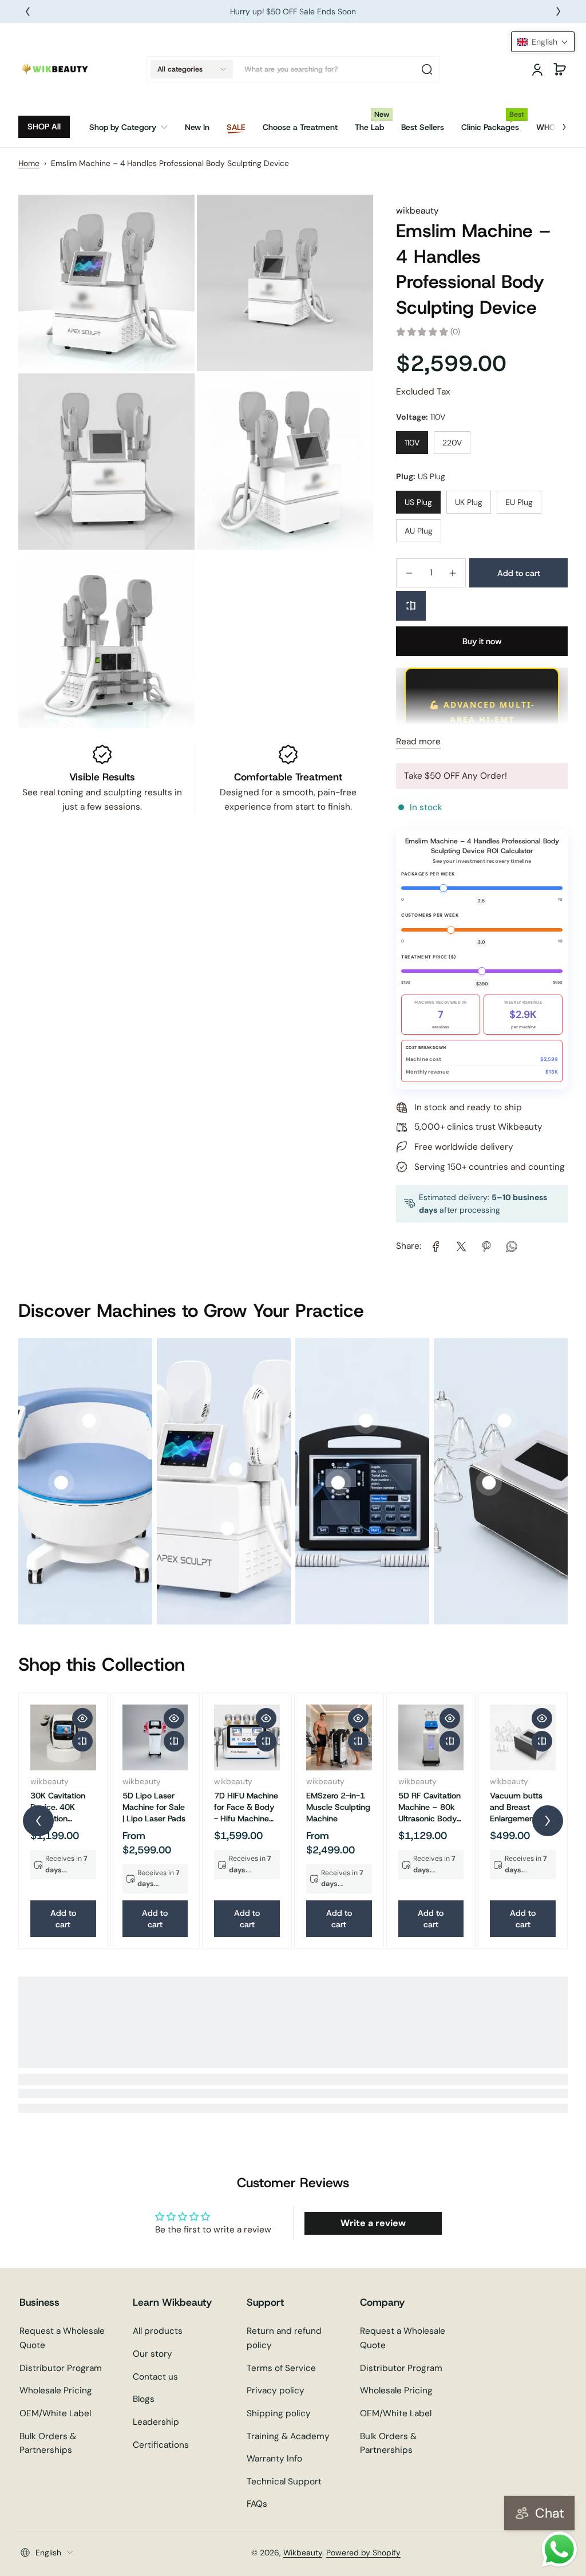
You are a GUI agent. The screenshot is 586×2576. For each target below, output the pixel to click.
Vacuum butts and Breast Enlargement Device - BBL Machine (516, 1807)
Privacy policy (276, 2390)
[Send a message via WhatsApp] (559, 2549)
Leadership (156, 2422)
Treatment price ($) (429, 957)
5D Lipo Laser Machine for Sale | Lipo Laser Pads (154, 1807)
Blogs (144, 2399)
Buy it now (482, 641)
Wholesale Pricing (56, 2390)
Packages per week (428, 874)
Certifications (161, 2445)
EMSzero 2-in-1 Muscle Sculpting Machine (338, 1807)
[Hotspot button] (61, 1483)
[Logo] (56, 69)
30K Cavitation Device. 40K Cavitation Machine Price (58, 1807)
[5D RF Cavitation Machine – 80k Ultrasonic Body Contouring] (431, 1737)
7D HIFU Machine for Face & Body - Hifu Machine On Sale (246, 1807)
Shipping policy (279, 2413)
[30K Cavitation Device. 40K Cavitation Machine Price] (63, 1737)
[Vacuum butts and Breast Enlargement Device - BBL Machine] (523, 1737)
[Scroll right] (556, 123)
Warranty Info (274, 2459)
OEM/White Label (55, 2413)
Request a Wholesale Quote (62, 2338)
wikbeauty (417, 211)
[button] (192, 69)
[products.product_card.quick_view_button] (82, 1718)
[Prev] (27, 11)
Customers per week (430, 915)
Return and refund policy (284, 2338)
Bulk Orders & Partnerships (48, 2443)
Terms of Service (281, 2368)
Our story (153, 2354)
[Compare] (411, 606)
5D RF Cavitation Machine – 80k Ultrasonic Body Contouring (429, 1807)
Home (29, 163)
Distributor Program (61, 2368)
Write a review (373, 2223)
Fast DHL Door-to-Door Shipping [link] (293, 11)
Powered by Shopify (363, 2553)
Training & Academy (288, 2436)
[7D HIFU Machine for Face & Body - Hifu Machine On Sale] (247, 1737)
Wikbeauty (303, 2553)
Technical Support (284, 2482)
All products (158, 2331)
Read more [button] (418, 741)
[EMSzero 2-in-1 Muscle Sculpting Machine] (339, 1737)
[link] (133, 127)
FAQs (257, 2504)
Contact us (155, 2377)
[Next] (559, 11)
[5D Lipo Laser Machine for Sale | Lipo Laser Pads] (155, 1737)
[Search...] (427, 69)
